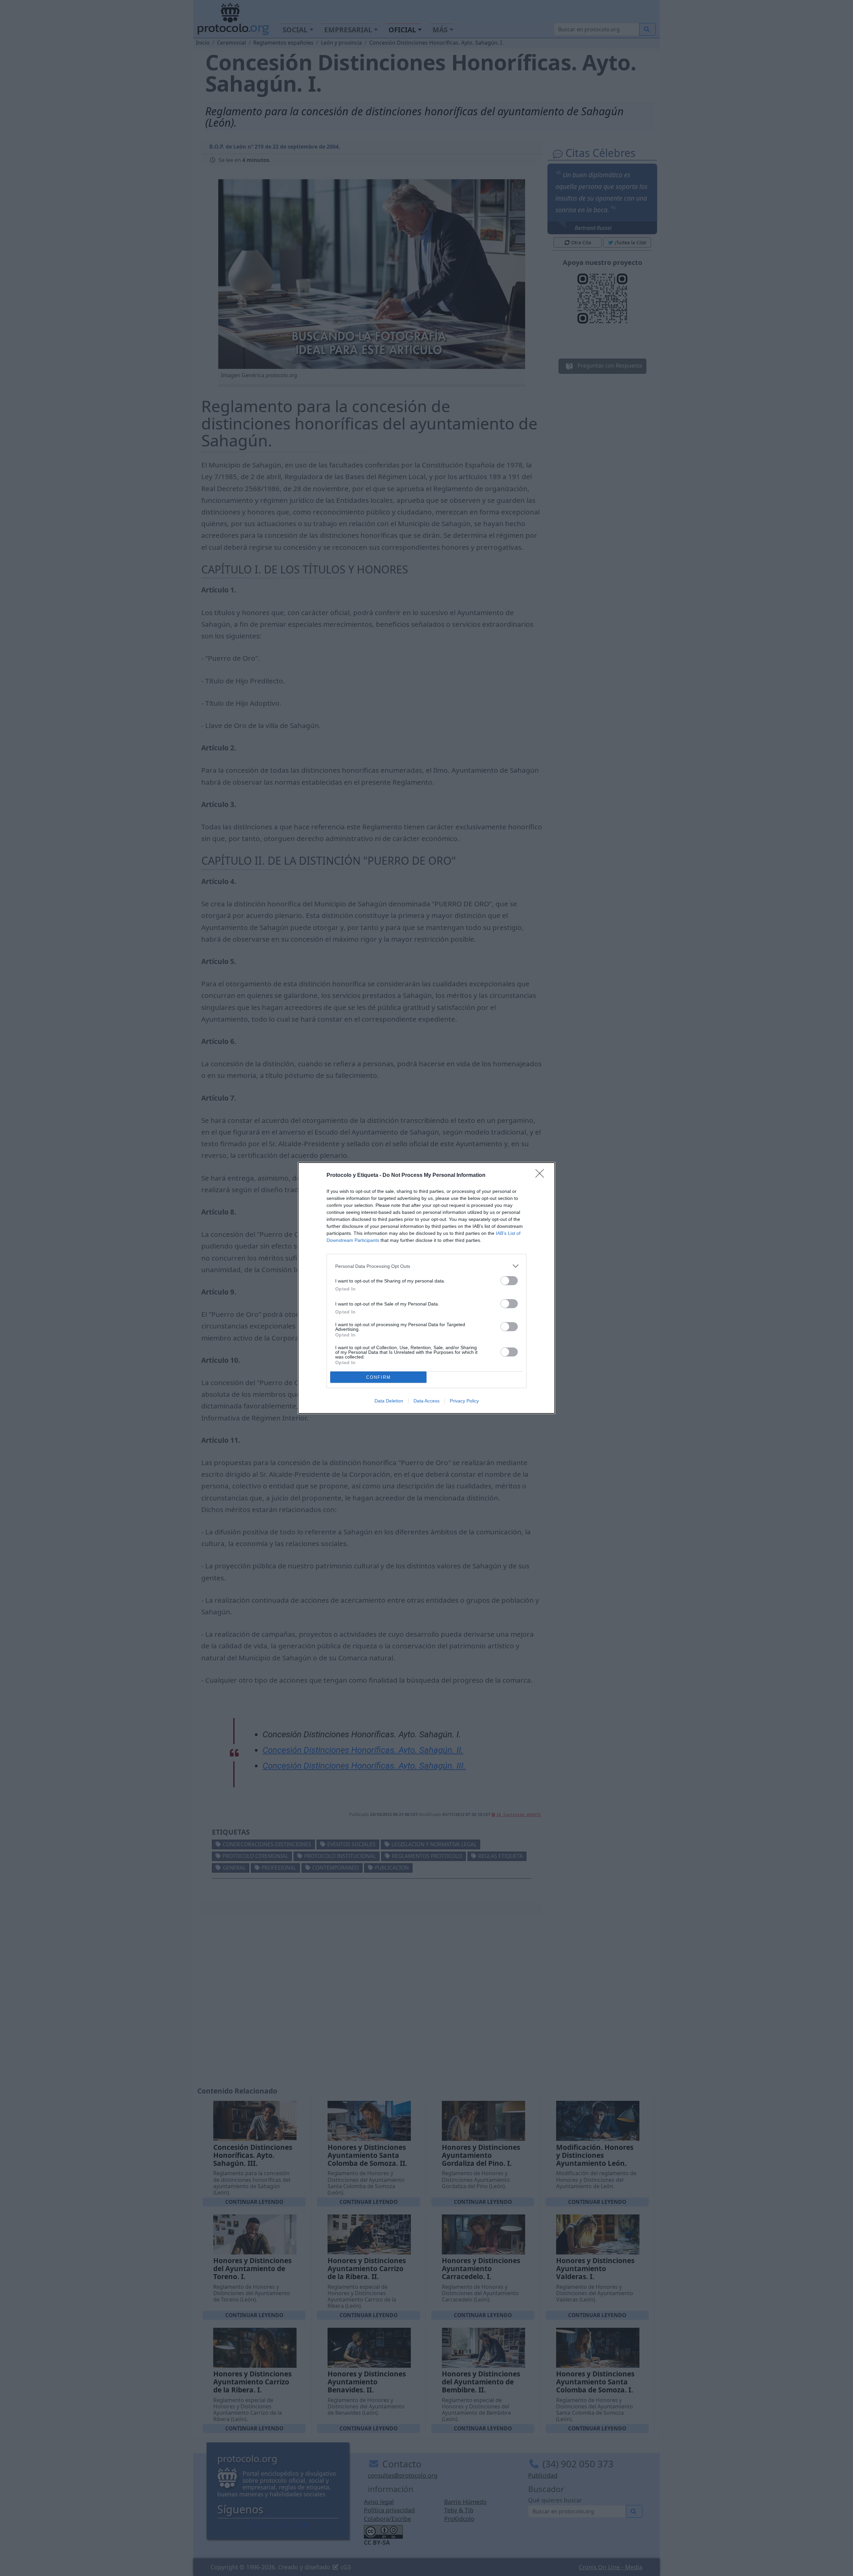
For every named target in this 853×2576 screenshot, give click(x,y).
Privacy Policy (464, 1401)
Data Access (426, 1401)
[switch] (509, 1281)
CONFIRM (379, 1377)
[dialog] (426, 1288)
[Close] (542, 1176)
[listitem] (426, 1266)
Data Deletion (389, 1401)
